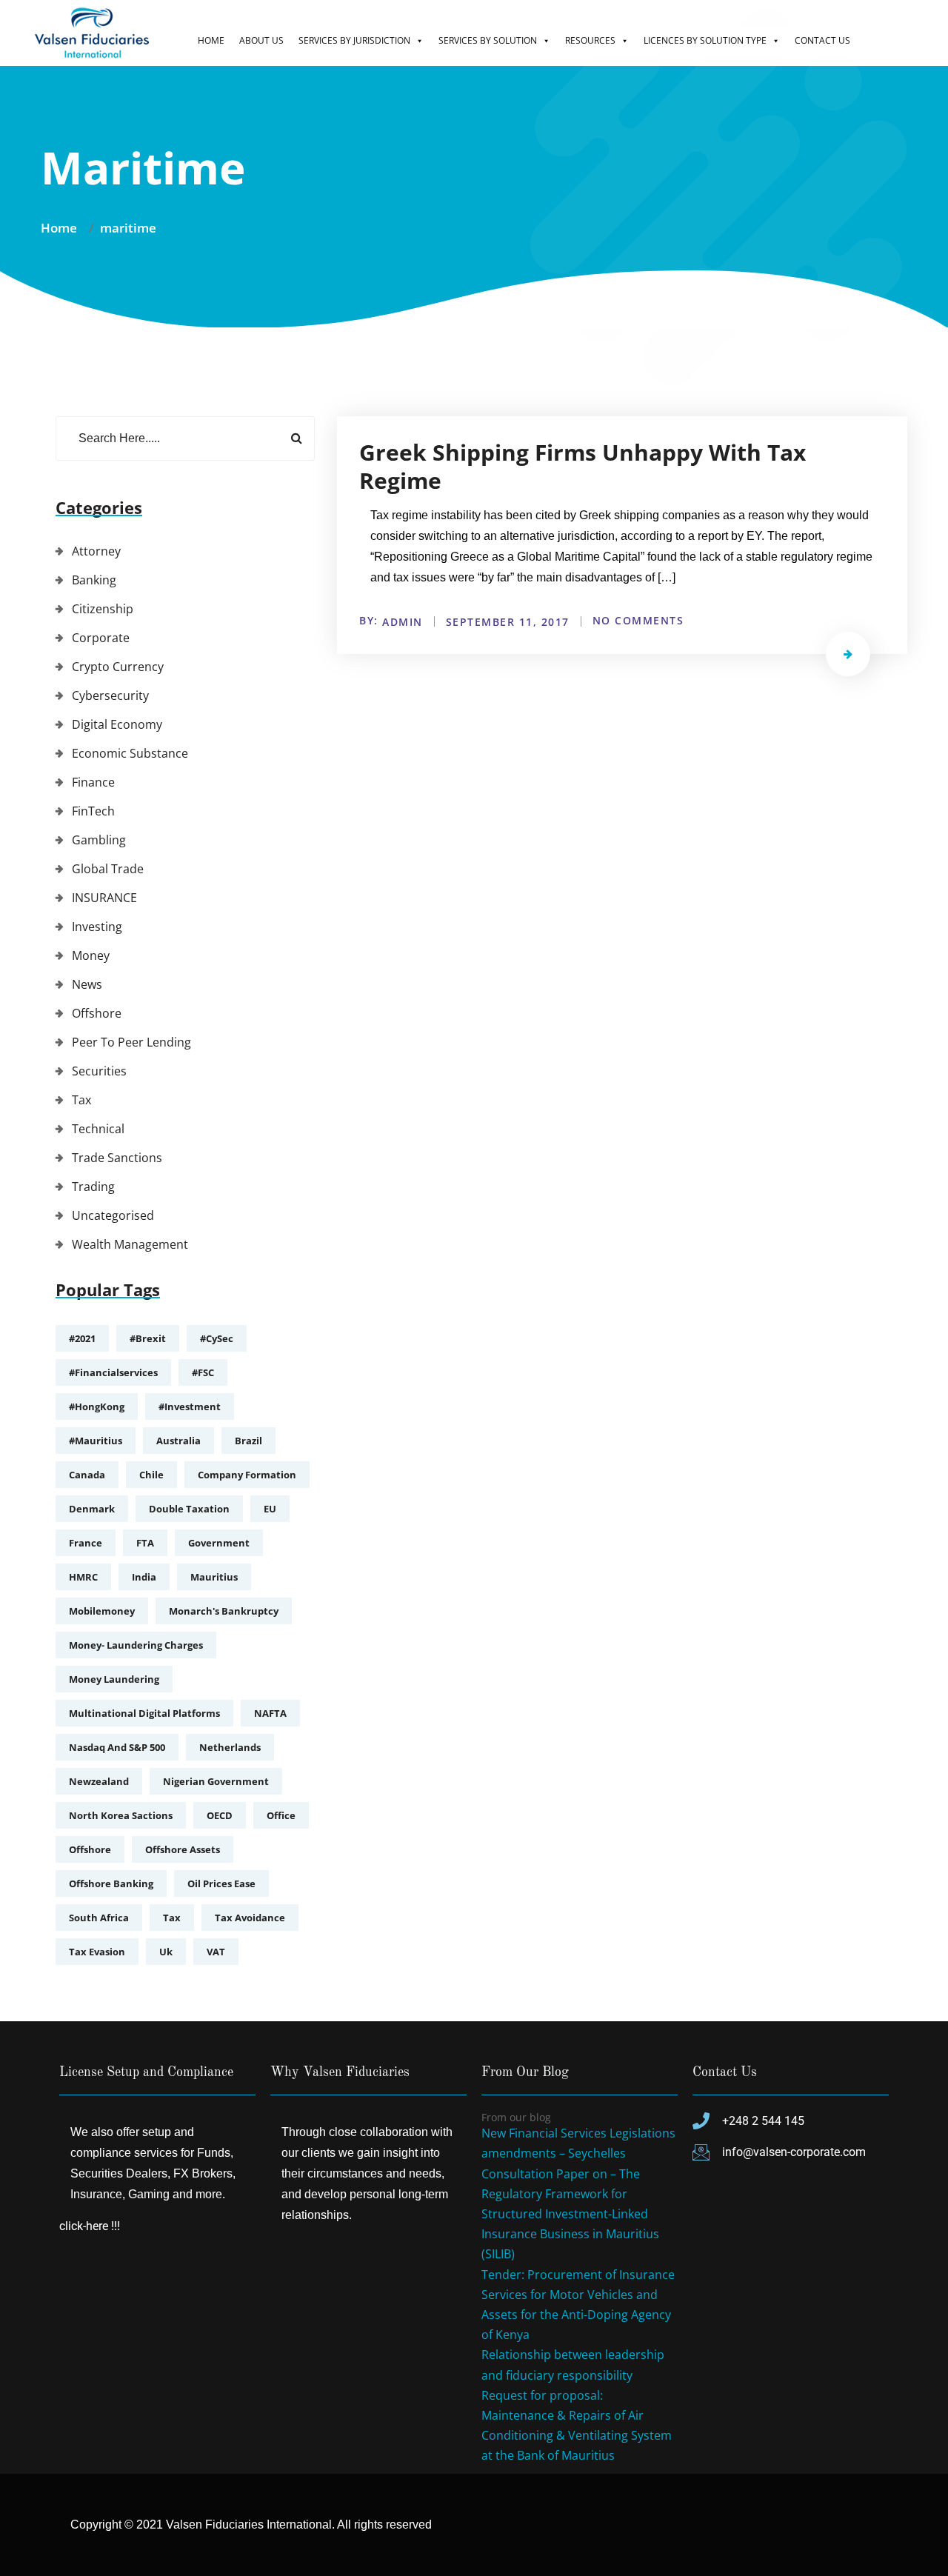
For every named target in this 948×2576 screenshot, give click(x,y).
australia (178, 1441)
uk (166, 1952)
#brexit (148, 1338)
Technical (98, 1129)
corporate (101, 638)
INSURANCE (104, 898)
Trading (93, 1187)
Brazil (248, 1441)
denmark (92, 1509)
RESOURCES (590, 40)
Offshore (97, 1013)
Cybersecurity (110, 695)
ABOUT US (261, 40)
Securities (99, 1071)
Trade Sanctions (117, 1158)
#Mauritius (96, 1441)
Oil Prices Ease (221, 1883)
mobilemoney (102, 1611)
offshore (90, 1849)
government (219, 1543)
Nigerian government (216, 1781)
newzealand (99, 1781)
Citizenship (103, 609)
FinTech (93, 811)
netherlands (230, 1747)
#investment (190, 1407)
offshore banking (111, 1883)
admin (403, 622)
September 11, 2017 (508, 622)
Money (91, 955)
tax (172, 1918)
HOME (211, 40)
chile (151, 1475)
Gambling (99, 840)
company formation (247, 1475)
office (281, 1815)
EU (270, 1509)
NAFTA (270, 1713)
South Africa (99, 1918)
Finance (93, 782)
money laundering (114, 1679)
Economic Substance (130, 753)
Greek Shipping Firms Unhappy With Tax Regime (583, 466)
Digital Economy (117, 724)
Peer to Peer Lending (131, 1042)
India (144, 1577)
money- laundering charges (136, 1645)
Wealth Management (130, 1244)
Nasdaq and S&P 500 (117, 1747)
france (86, 1543)
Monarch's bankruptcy (224, 1611)
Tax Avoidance (250, 1918)
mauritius (214, 1577)
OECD (220, 1815)
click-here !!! (90, 2226)
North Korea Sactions (121, 1815)
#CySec (217, 1338)
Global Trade (108, 869)
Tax (81, 1100)
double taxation (189, 1509)
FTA (145, 1543)
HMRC (83, 1577)
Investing (97, 927)
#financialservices (113, 1372)
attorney (96, 551)
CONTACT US (822, 40)
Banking (94, 580)
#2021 (82, 1338)
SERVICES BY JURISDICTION (354, 40)
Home (62, 228)
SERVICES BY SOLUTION (488, 40)
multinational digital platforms (144, 1713)
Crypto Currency (118, 667)
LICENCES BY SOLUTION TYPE (705, 40)
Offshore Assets (183, 1849)
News (87, 984)
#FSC (203, 1372)
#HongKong (97, 1407)
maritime (128, 228)
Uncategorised (113, 1215)
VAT (216, 1952)
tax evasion (97, 1952)
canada (87, 1475)
